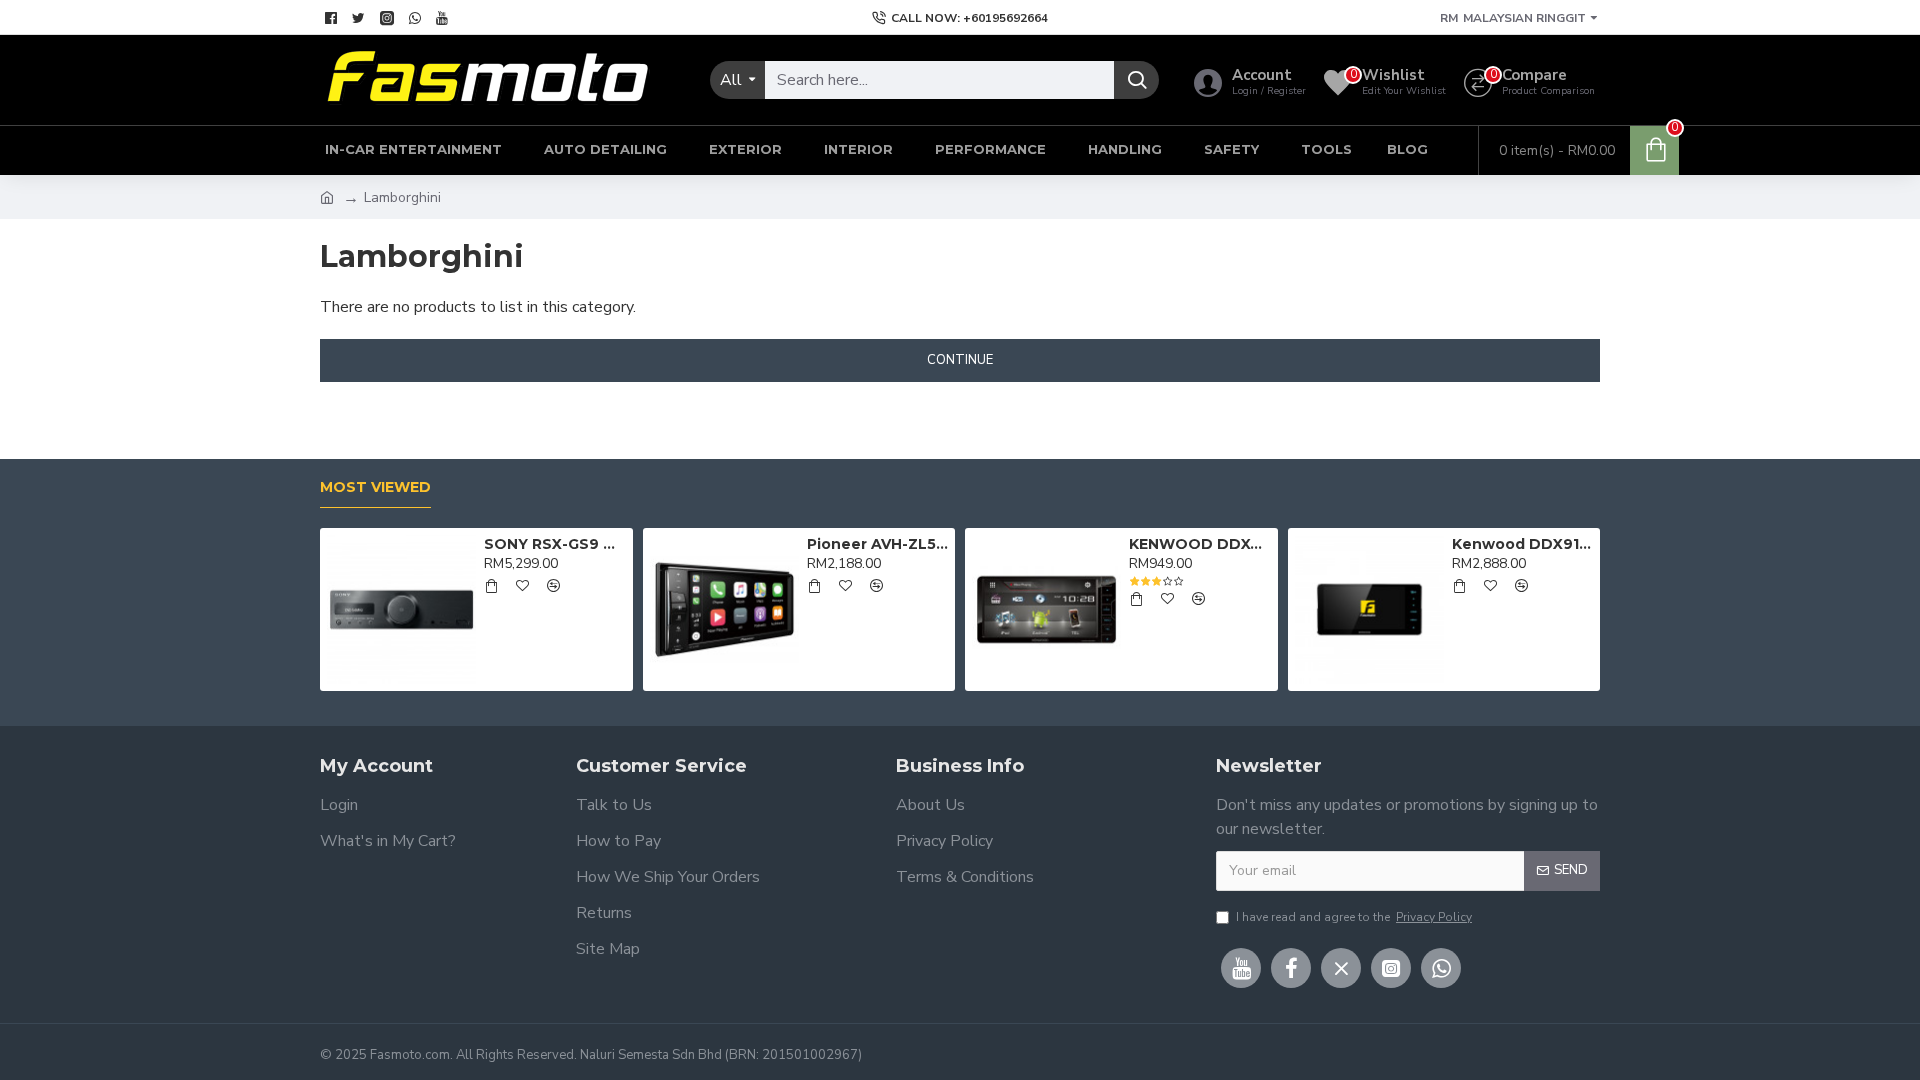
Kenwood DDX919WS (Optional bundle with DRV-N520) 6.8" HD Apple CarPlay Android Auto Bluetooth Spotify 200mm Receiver (1522, 544)
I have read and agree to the (1354, 917)
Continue (960, 360)
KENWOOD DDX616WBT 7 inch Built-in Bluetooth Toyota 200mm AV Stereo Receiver (1199, 544)
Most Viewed (375, 487)
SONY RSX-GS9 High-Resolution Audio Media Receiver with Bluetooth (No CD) (554, 544)
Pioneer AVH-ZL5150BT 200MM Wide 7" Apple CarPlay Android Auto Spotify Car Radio (877, 544)
